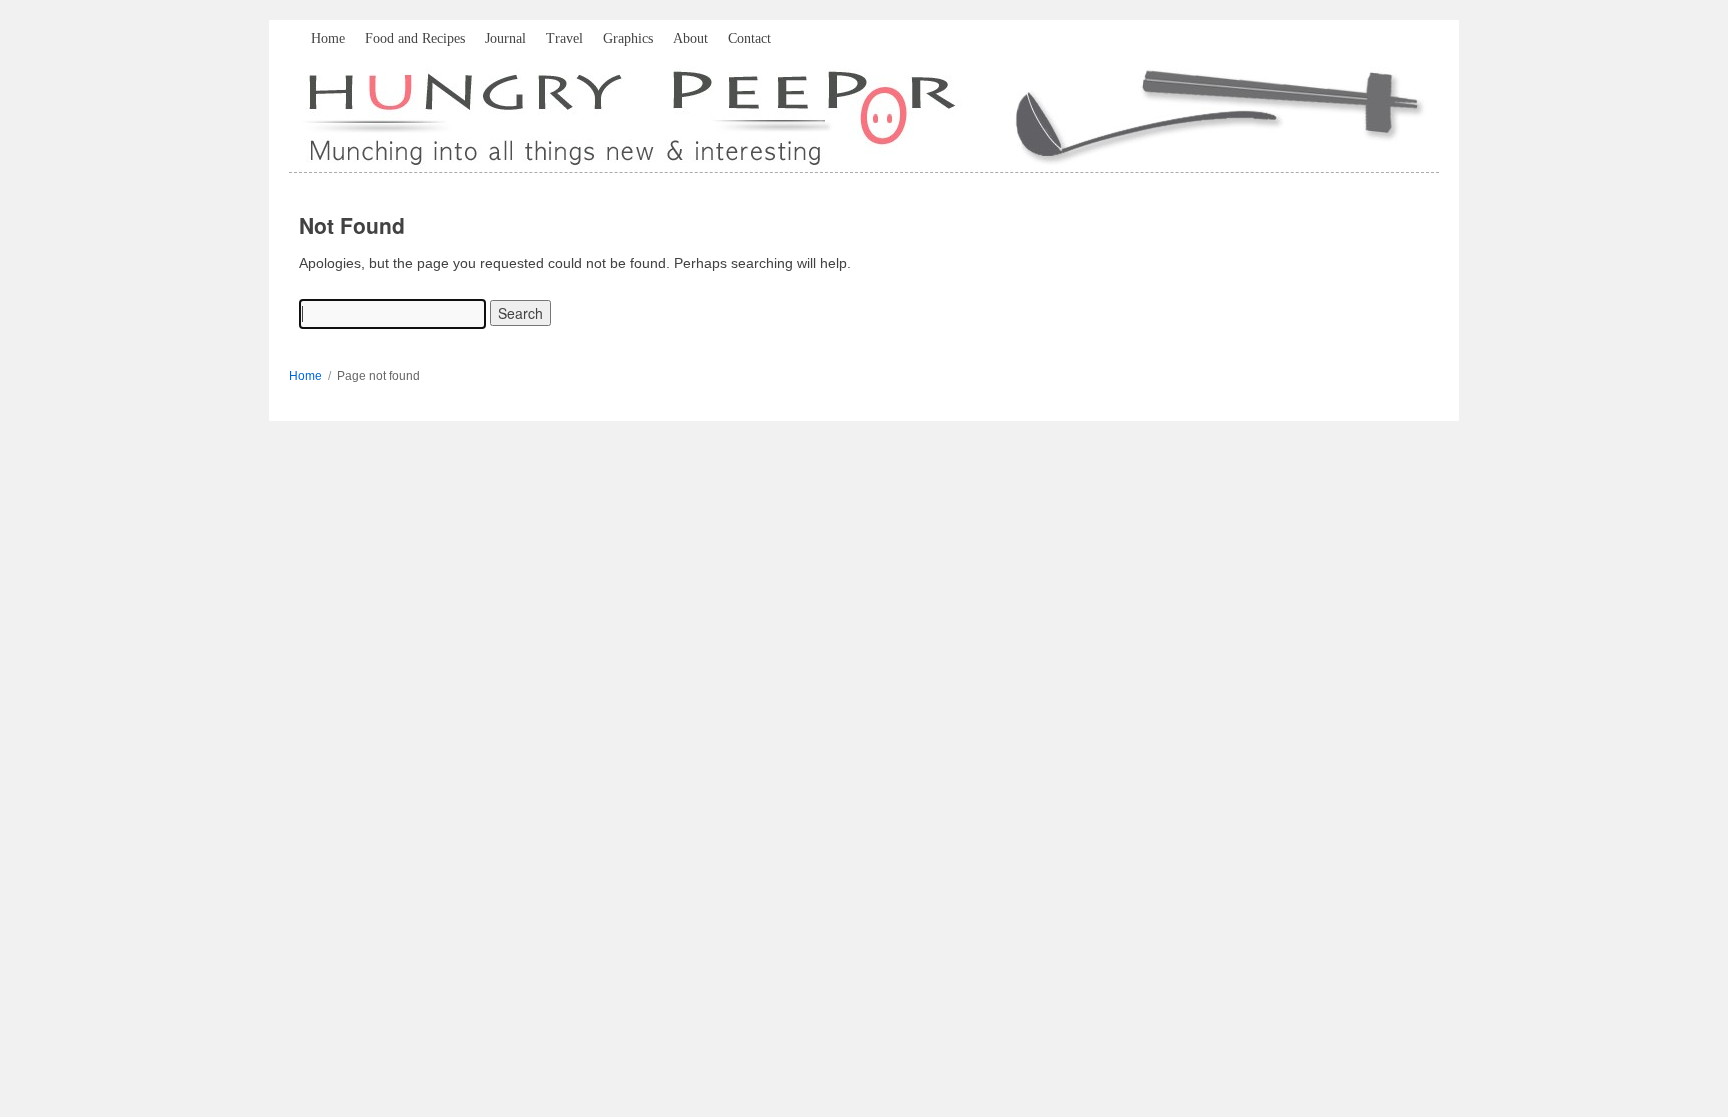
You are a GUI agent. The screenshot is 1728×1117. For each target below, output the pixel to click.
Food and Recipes (415, 38)
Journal (505, 38)
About (690, 38)
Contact (749, 38)
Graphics (628, 38)
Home (328, 38)
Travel (564, 38)
